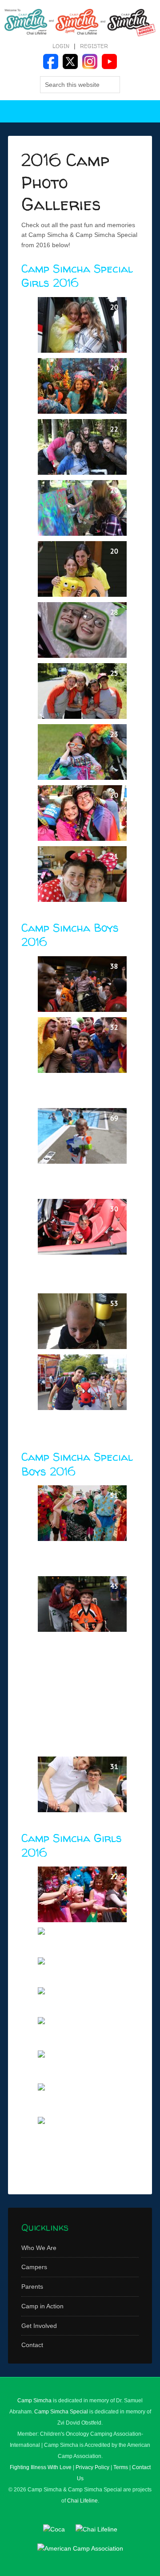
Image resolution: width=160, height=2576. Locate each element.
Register (94, 46)
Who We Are (39, 2248)
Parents (32, 2287)
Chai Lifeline (82, 2501)
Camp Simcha (34, 2401)
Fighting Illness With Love (41, 2467)
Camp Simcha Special (61, 2412)
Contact (32, 2345)
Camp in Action (42, 2306)
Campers (34, 2267)
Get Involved (39, 2326)
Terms (121, 2467)
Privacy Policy (92, 2467)
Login (61, 46)
